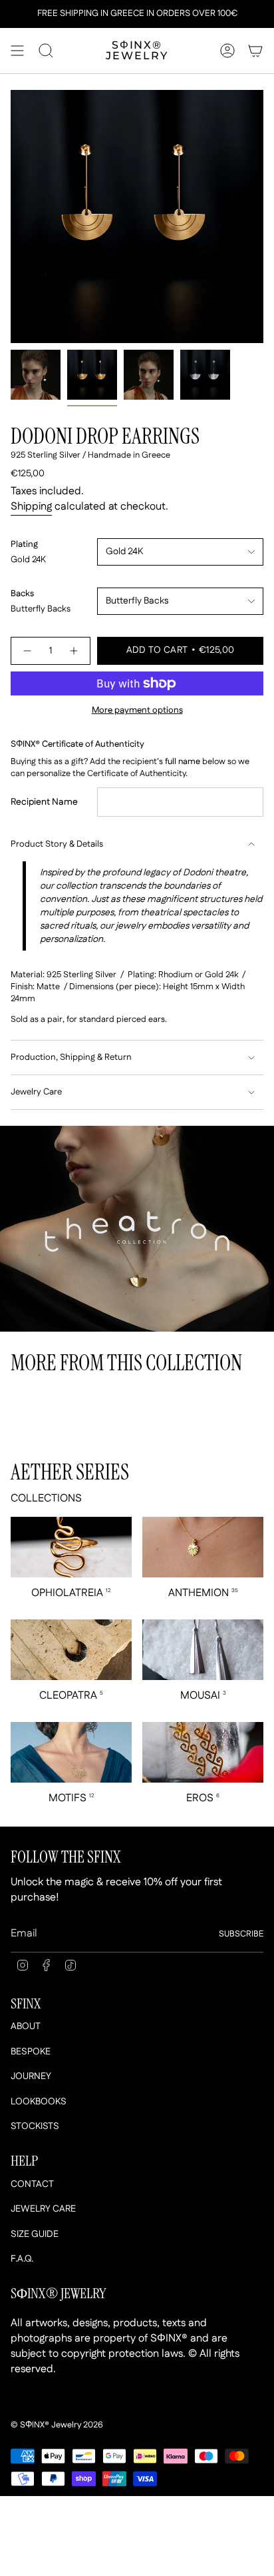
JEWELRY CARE (43, 2209)
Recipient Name (44, 802)
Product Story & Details (57, 844)
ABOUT (26, 2026)
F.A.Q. (22, 2259)
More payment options (137, 710)
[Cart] (255, 51)
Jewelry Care (36, 1092)
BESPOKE (31, 2052)
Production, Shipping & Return (71, 1058)
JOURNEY (31, 2076)
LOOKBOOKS (39, 2102)
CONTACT (32, 2184)
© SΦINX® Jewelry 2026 (57, 2425)
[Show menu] (17, 51)
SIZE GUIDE (35, 2234)
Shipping (31, 507)
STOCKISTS (35, 2126)
